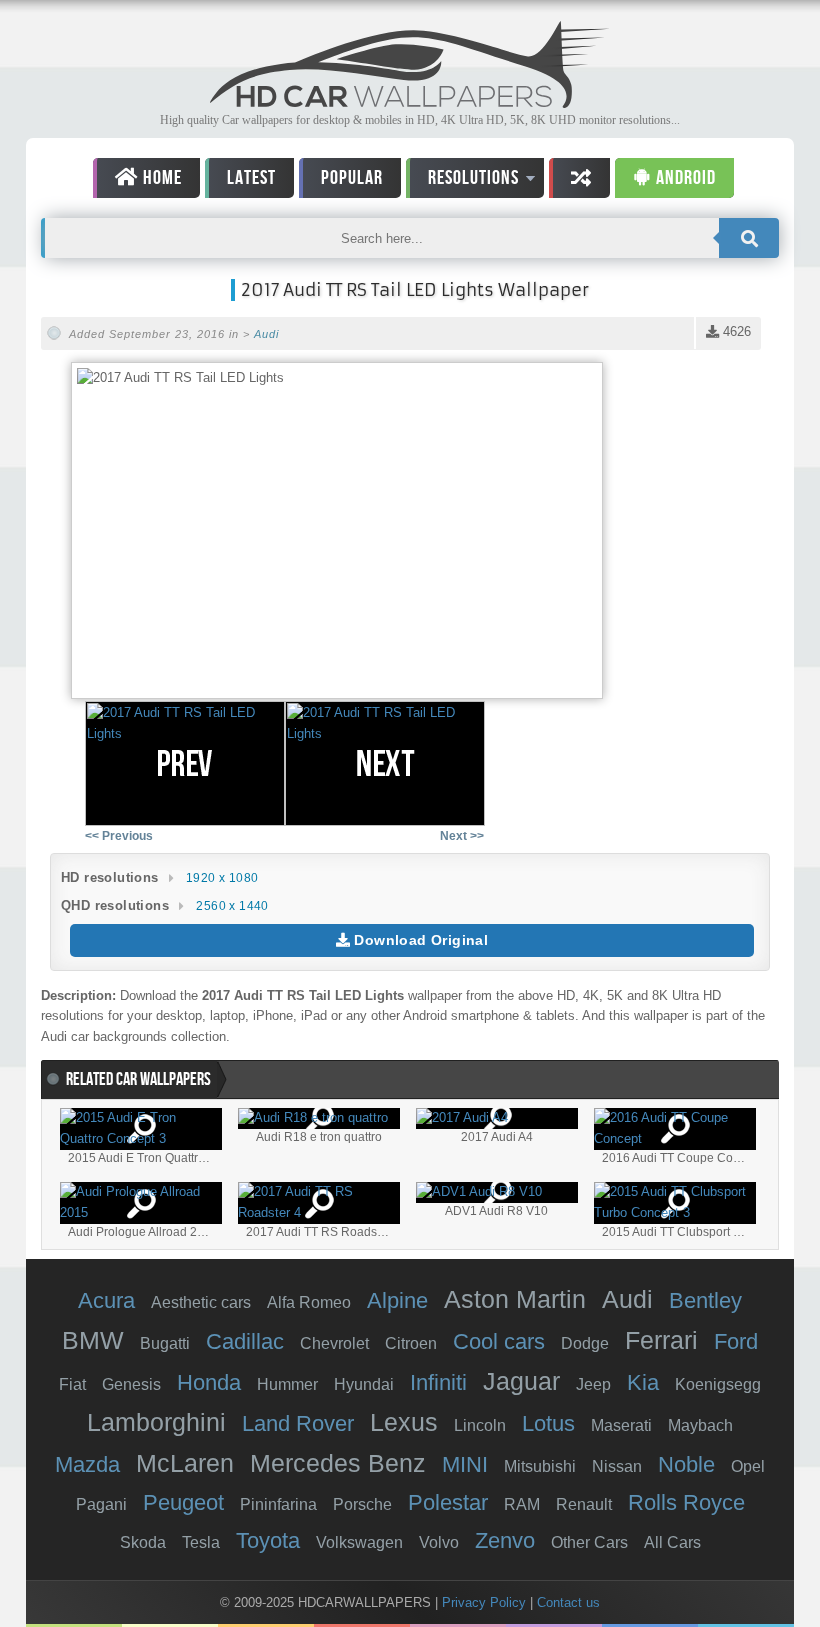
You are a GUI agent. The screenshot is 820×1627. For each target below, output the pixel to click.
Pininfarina (278, 1504)
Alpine (397, 1300)
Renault (584, 1504)
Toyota (268, 1540)
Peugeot (183, 1502)
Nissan (617, 1466)
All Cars (672, 1542)
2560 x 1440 (232, 906)
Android (684, 178)
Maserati (621, 1425)
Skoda (143, 1542)
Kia (643, 1382)
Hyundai (364, 1384)
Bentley (705, 1300)
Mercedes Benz (338, 1463)
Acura (106, 1300)
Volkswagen (359, 1542)
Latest (251, 178)
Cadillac (245, 1341)
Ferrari (661, 1340)
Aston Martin (515, 1299)
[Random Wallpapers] (579, 178)
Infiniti (438, 1382)
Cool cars (499, 1341)
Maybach (700, 1425)
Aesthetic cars (201, 1302)
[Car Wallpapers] (410, 102)
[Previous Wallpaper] (185, 763)
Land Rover (298, 1423)
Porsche (362, 1504)
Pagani (101, 1504)
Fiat (72, 1384)
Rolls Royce (686, 1502)
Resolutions (462, 181)
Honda (209, 1382)
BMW (93, 1340)
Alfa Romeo (309, 1302)
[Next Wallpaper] (385, 763)
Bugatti (165, 1343)
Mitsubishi (540, 1466)
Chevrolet (334, 1343)
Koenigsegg (718, 1384)
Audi (266, 334)
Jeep (593, 1384)
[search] (749, 238)
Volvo (439, 1542)
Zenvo (505, 1540)
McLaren (185, 1463)
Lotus (548, 1423)
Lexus (404, 1422)
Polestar (448, 1502)
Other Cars (589, 1542)
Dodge (585, 1343)
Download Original (419, 940)
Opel (748, 1466)
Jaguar (521, 1381)
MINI (465, 1464)
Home (160, 178)
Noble (686, 1464)
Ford (736, 1341)
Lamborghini (156, 1422)
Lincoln (480, 1425)
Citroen (411, 1343)
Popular (352, 178)
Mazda (87, 1464)
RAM (522, 1504)
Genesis (131, 1384)
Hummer (287, 1384)
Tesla (201, 1542)
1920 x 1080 (222, 878)
